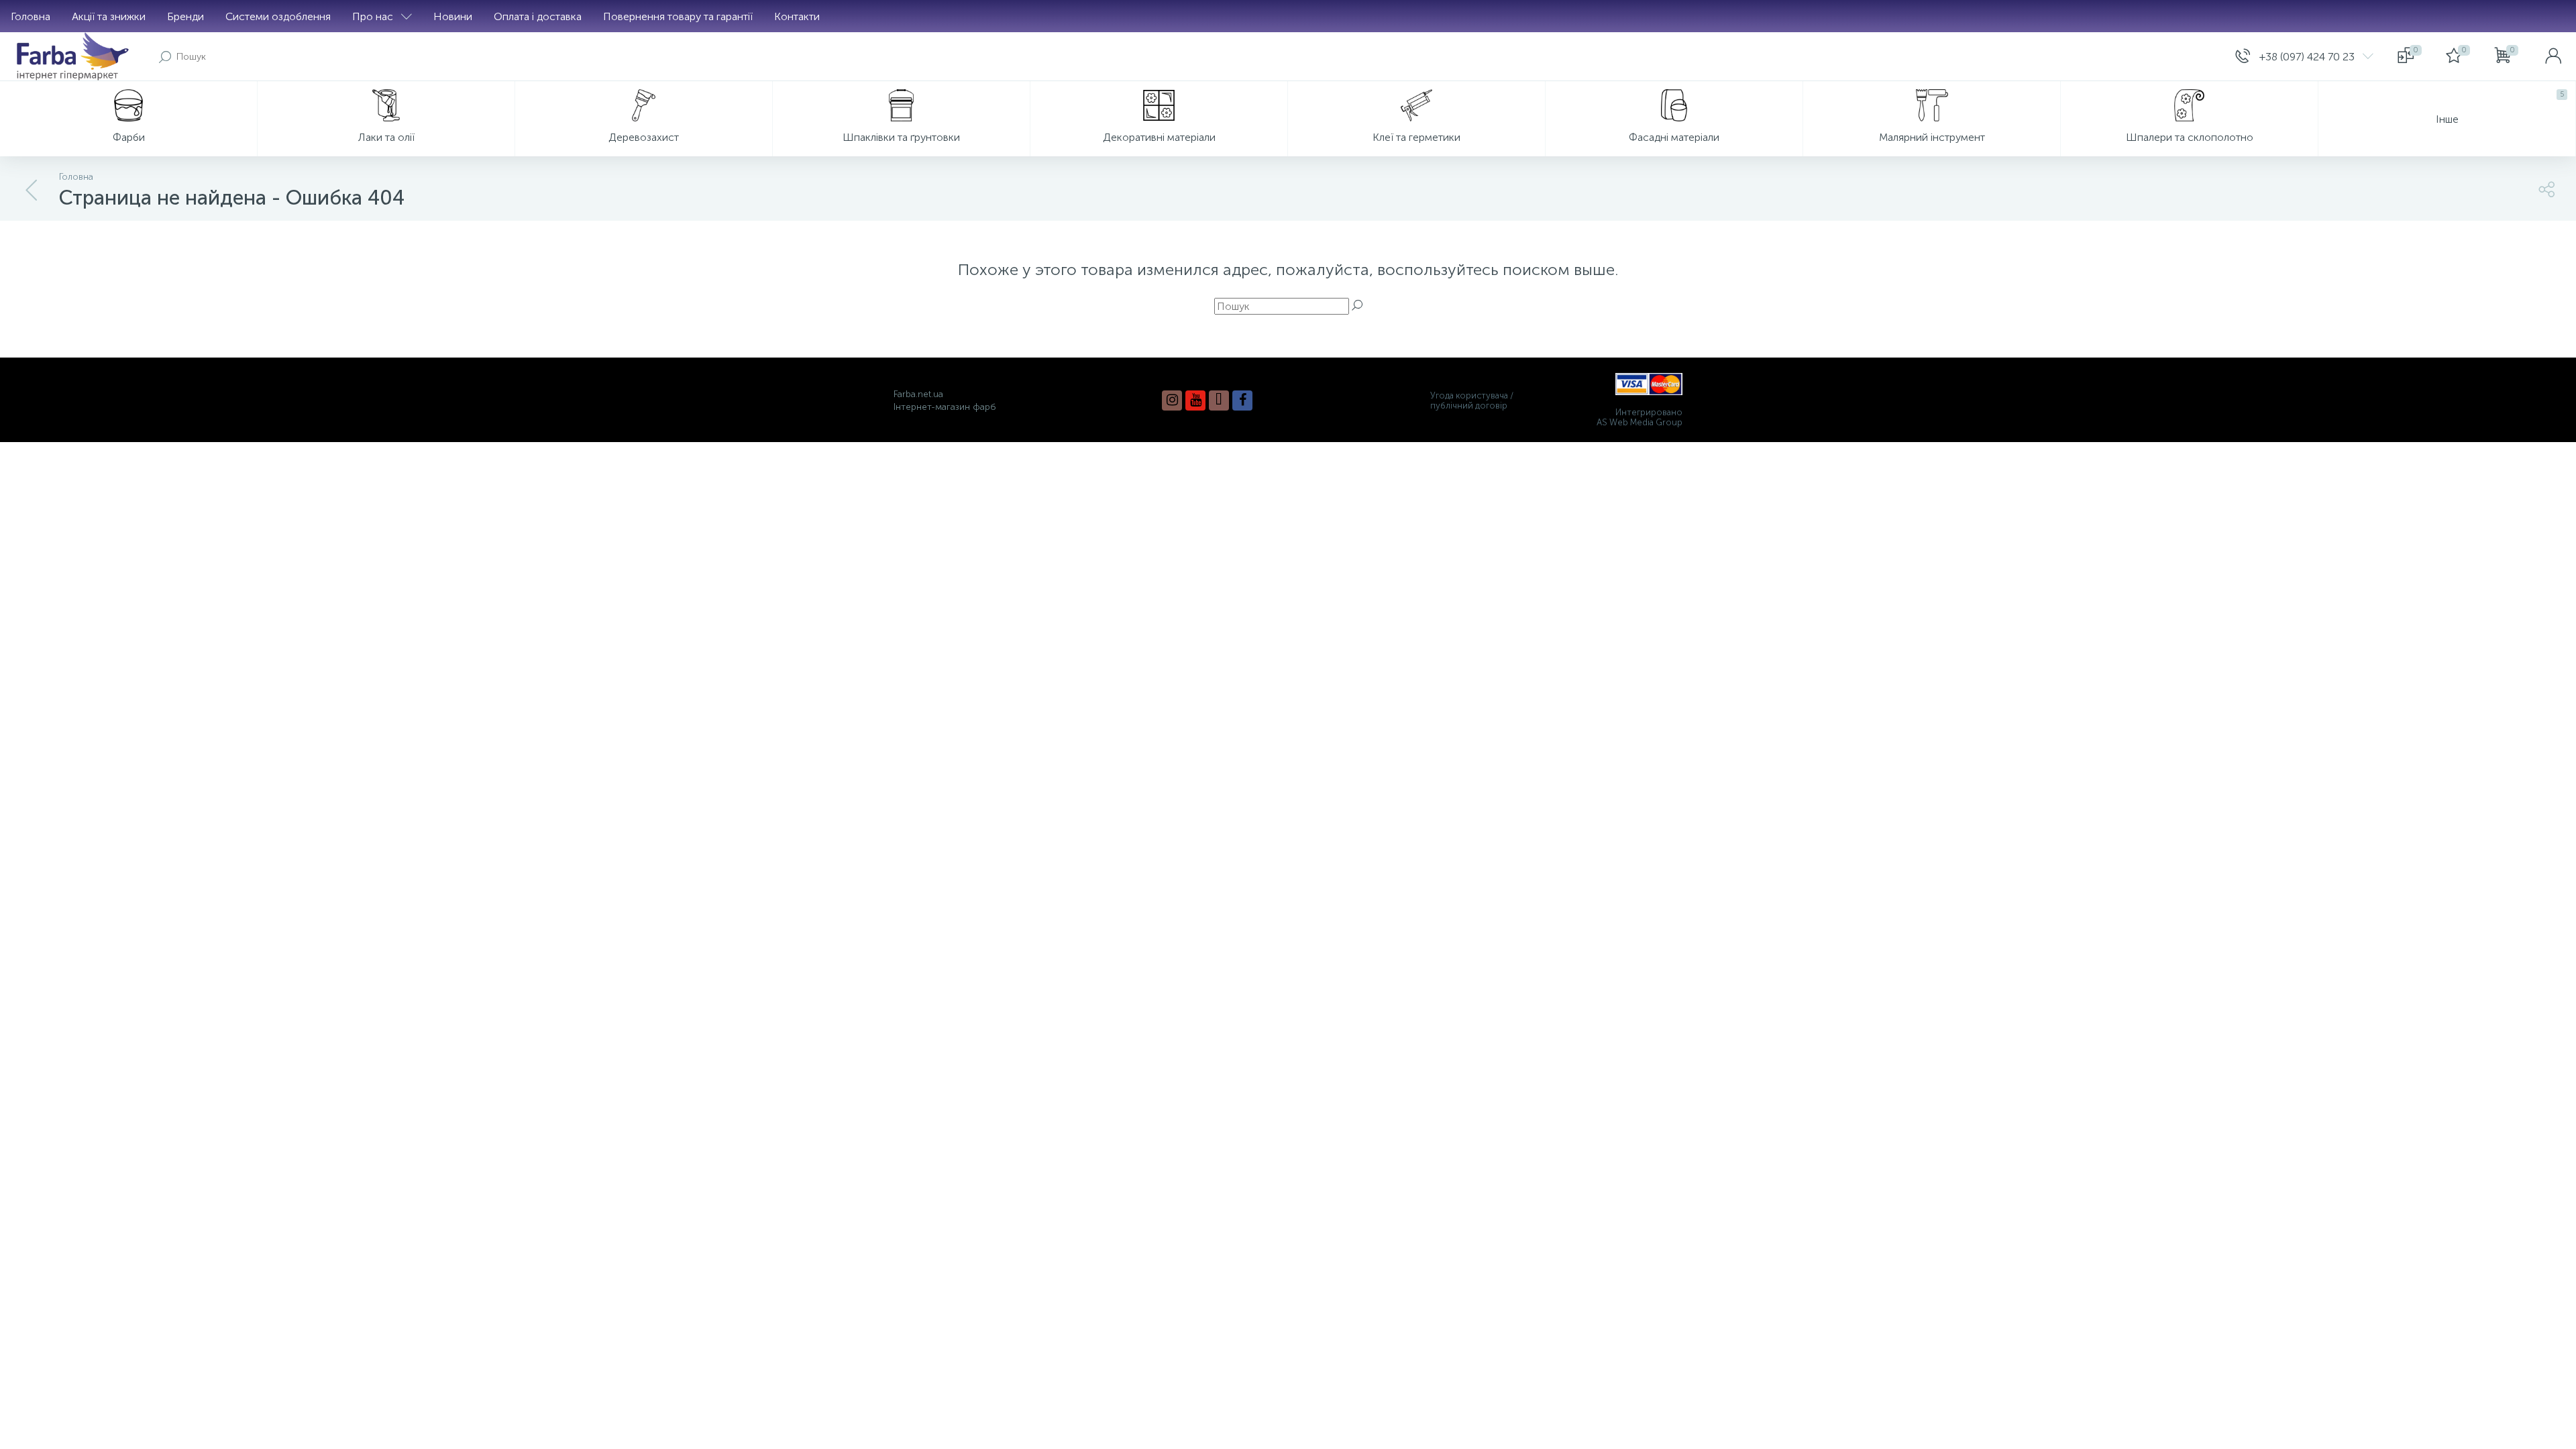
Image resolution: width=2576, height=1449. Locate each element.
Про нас (373, 16)
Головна (31, 16)
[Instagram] (1172, 400)
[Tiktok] (1219, 400)
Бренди (185, 16)
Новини (453, 16)
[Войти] (2553, 56)
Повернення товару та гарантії (678, 16)
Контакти (797, 16)
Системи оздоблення (278, 16)
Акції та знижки (109, 16)
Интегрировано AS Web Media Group (1640, 417)
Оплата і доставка (538, 16)
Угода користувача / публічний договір (1472, 400)
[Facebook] (1242, 400)
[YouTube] (1195, 400)
